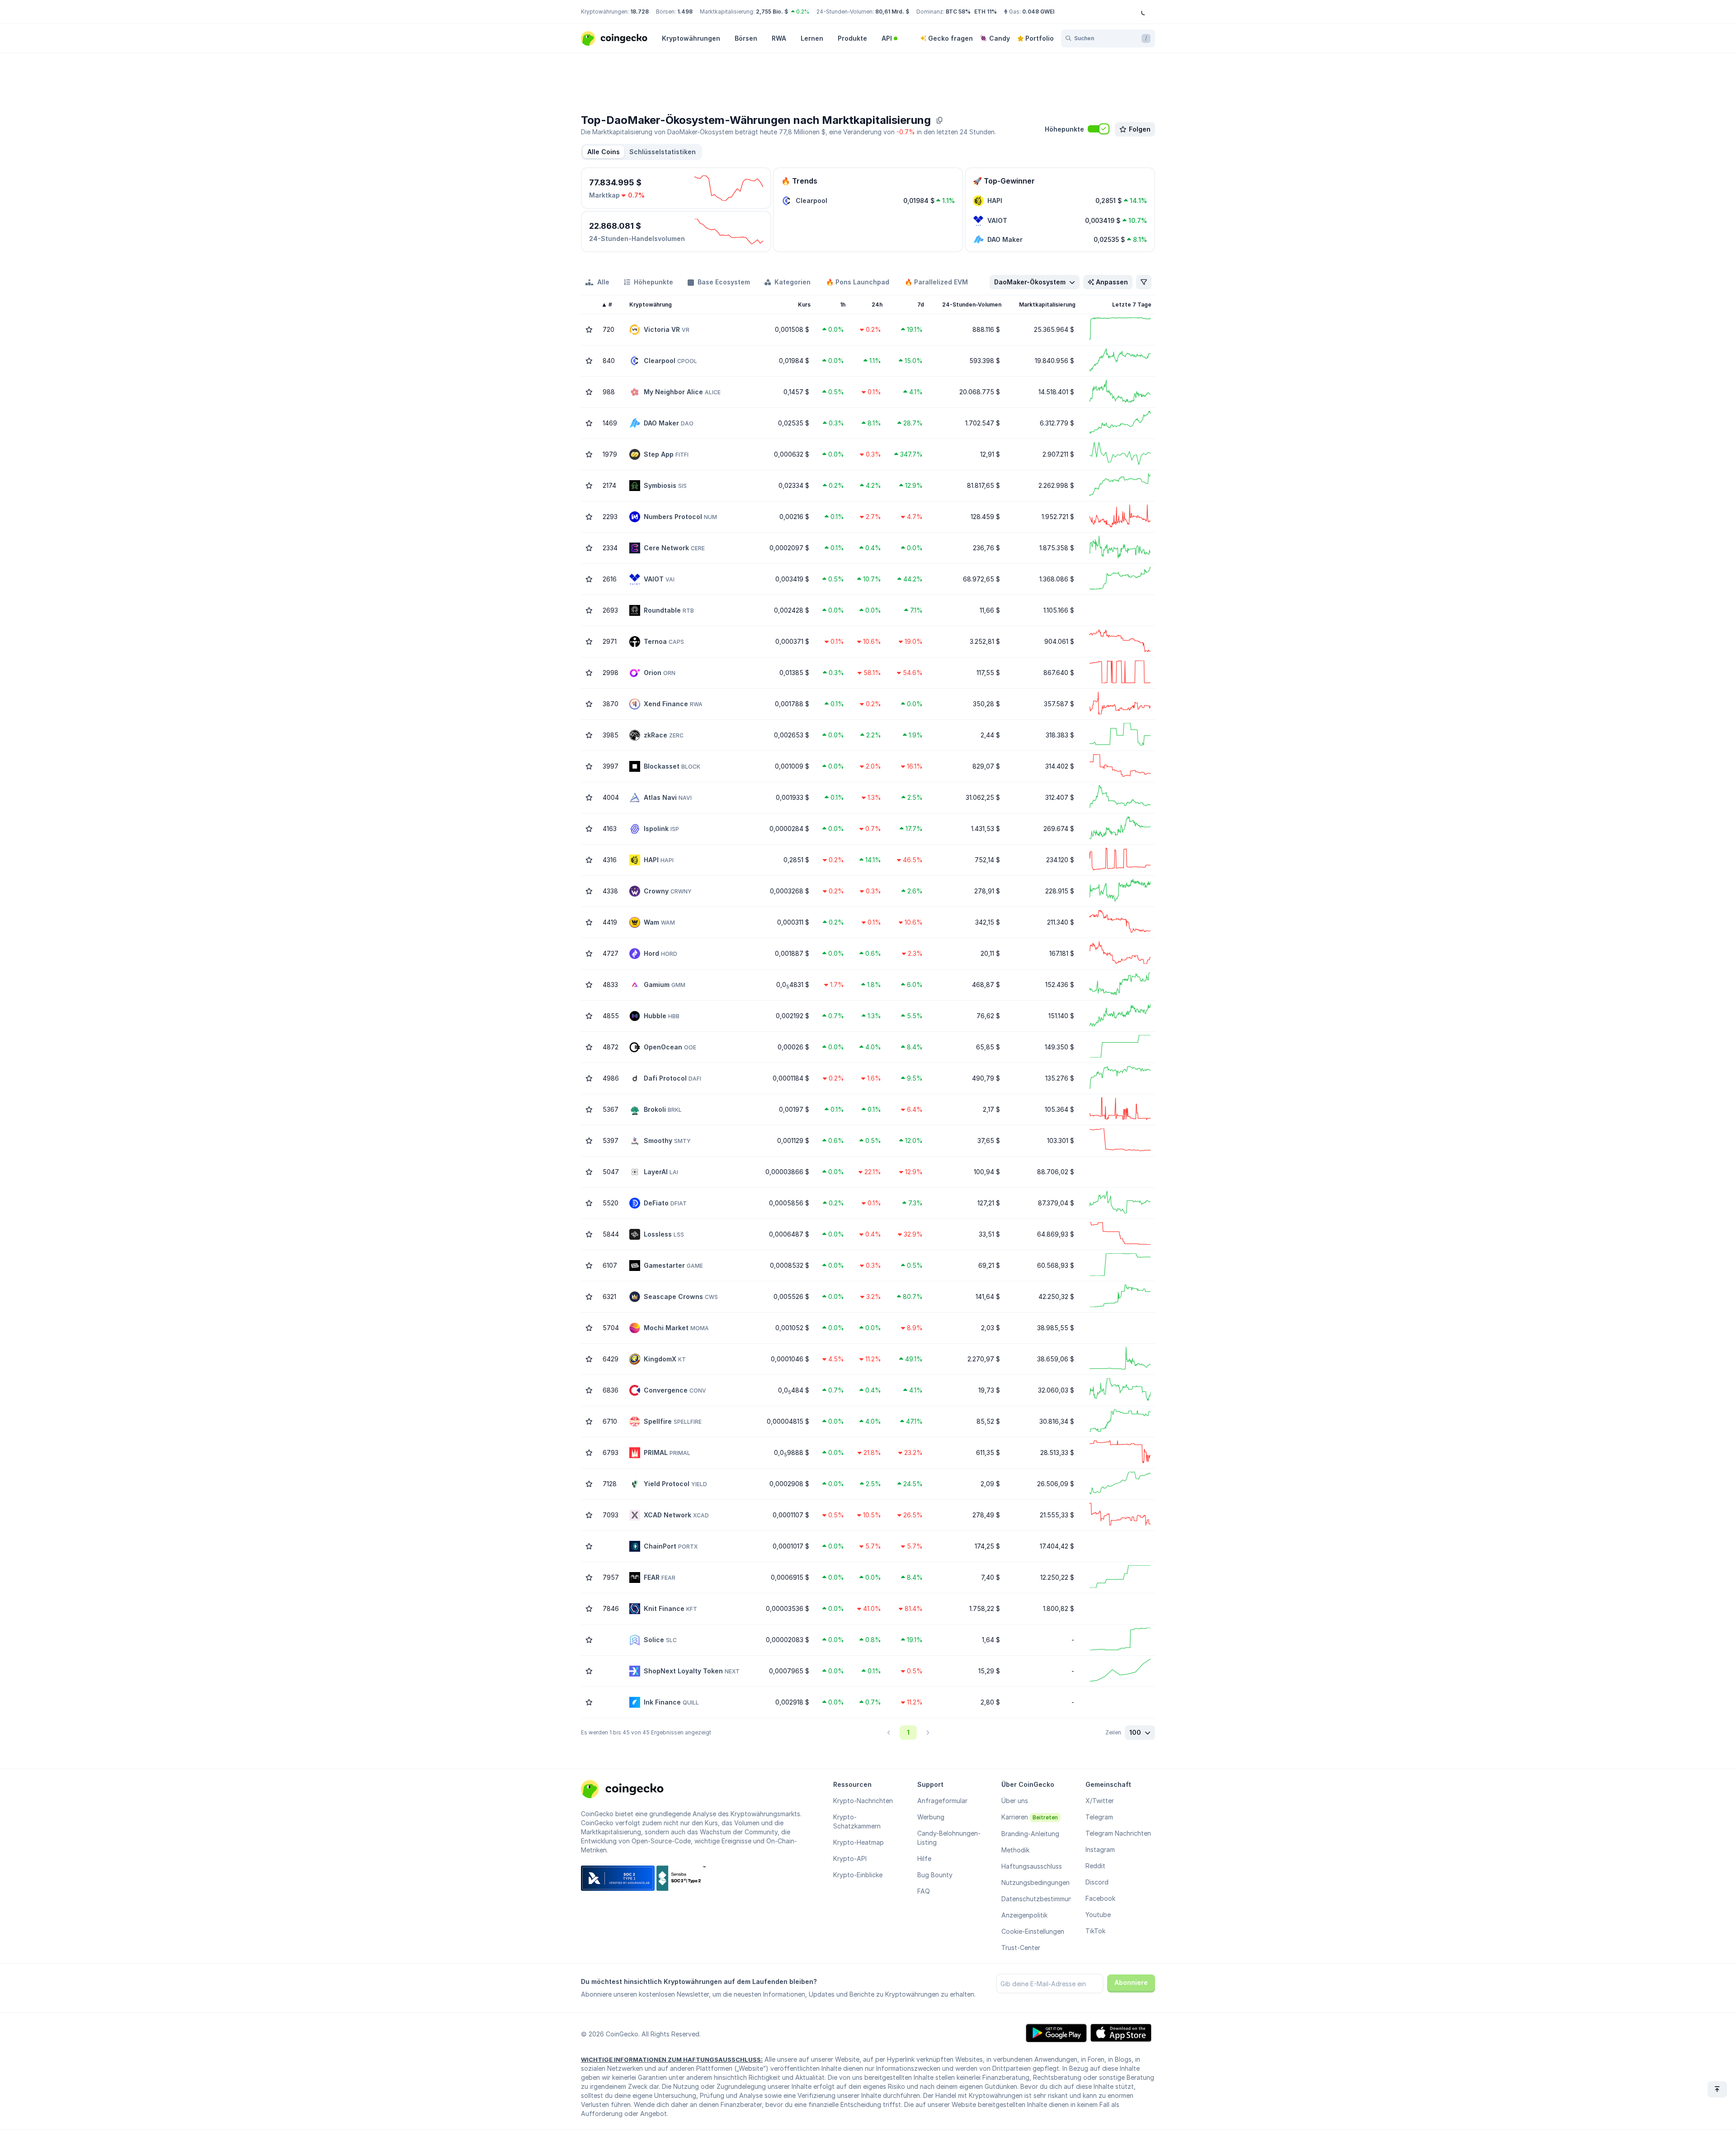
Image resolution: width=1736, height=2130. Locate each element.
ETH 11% (986, 12)
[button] (663, 152)
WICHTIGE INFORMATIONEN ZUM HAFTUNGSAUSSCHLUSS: (672, 2059)
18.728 (639, 12)
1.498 (685, 12)
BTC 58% (958, 12)
